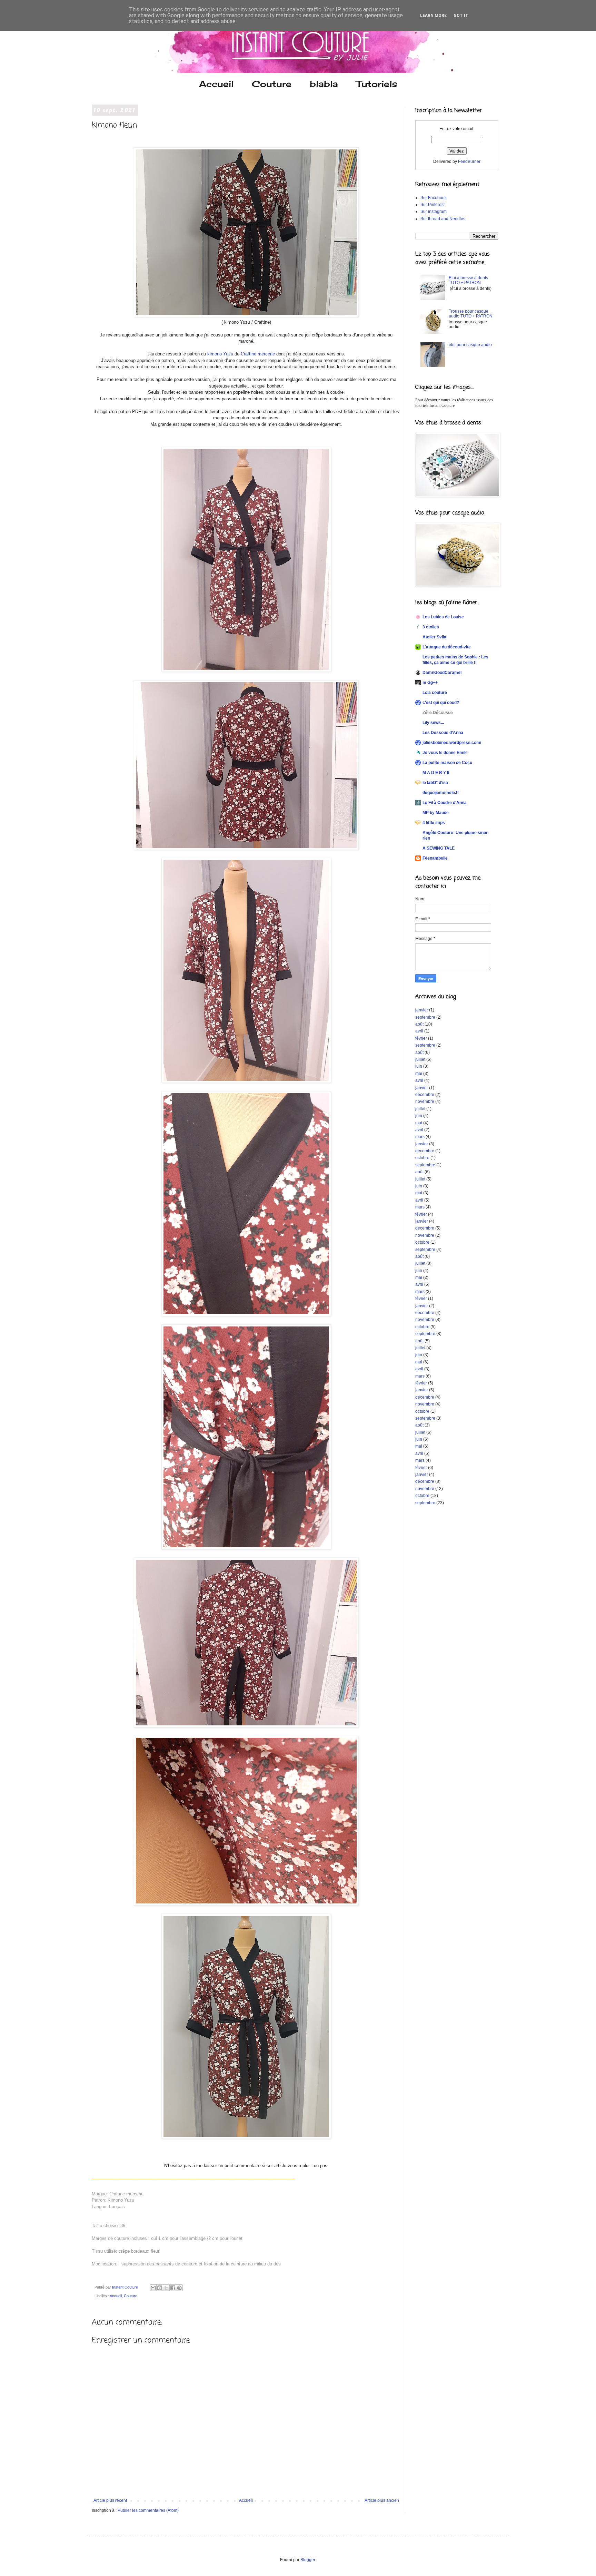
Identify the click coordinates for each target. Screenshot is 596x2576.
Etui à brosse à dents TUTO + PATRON (468, 280)
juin (419, 1066)
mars (420, 1137)
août (419, 1024)
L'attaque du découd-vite (447, 647)
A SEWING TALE (439, 848)
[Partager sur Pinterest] (179, 2288)
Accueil (216, 84)
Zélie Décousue (438, 713)
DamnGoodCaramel (442, 673)
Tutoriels (377, 84)
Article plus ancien (382, 2500)
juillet (420, 1059)
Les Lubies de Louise (443, 617)
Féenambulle (435, 858)
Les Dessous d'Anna (443, 733)
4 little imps (434, 823)
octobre (422, 1158)
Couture (272, 84)
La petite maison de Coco (447, 763)
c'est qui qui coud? (441, 703)
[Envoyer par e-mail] (153, 2288)
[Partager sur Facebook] (173, 2288)
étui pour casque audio (470, 345)
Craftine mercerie (258, 354)
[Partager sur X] (166, 2288)
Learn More (433, 16)
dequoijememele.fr (441, 793)
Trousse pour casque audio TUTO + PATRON (471, 314)
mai (419, 1074)
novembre (425, 1101)
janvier (422, 1010)
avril (419, 1031)
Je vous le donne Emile (445, 753)
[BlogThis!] (160, 2288)
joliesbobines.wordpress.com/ (452, 743)
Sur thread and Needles (443, 219)
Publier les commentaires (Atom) (148, 2510)
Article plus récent (110, 2500)
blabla (324, 84)
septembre (425, 1017)
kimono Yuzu (220, 354)
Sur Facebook (434, 198)
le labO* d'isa (435, 783)
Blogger (308, 2560)
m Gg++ (430, 683)
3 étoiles (431, 627)
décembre (425, 1095)
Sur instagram (434, 212)
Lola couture (435, 693)
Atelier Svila (434, 637)
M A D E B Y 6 (436, 773)
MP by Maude (436, 813)
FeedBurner (469, 161)
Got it (461, 16)
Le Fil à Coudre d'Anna (445, 803)
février (421, 1038)
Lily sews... (433, 723)
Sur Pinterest (433, 205)
